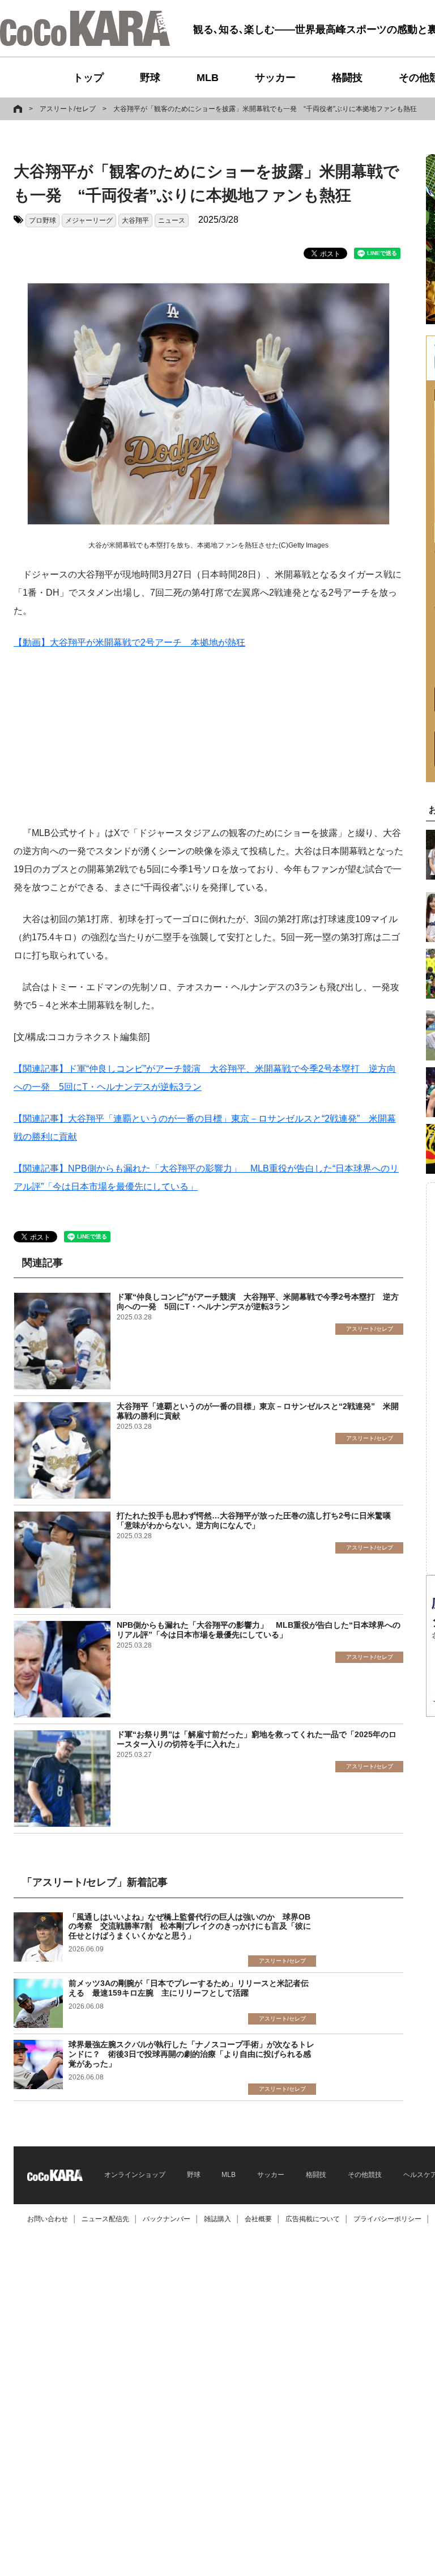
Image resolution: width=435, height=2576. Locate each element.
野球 (150, 78)
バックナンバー (167, 2219)
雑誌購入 (217, 2219)
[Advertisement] (208, 745)
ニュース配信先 (105, 2219)
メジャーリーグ (89, 220)
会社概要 (258, 2219)
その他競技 (365, 2175)
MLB (208, 78)
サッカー (275, 78)
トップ (88, 78)
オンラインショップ (135, 2175)
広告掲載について (313, 2219)
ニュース (172, 220)
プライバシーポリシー (387, 2219)
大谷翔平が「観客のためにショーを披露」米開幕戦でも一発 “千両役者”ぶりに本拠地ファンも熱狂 (265, 109)
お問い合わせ (48, 2219)
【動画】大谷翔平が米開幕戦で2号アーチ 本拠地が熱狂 (129, 642)
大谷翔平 (135, 220)
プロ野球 (42, 220)
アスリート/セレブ (68, 109)
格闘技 (347, 78)
